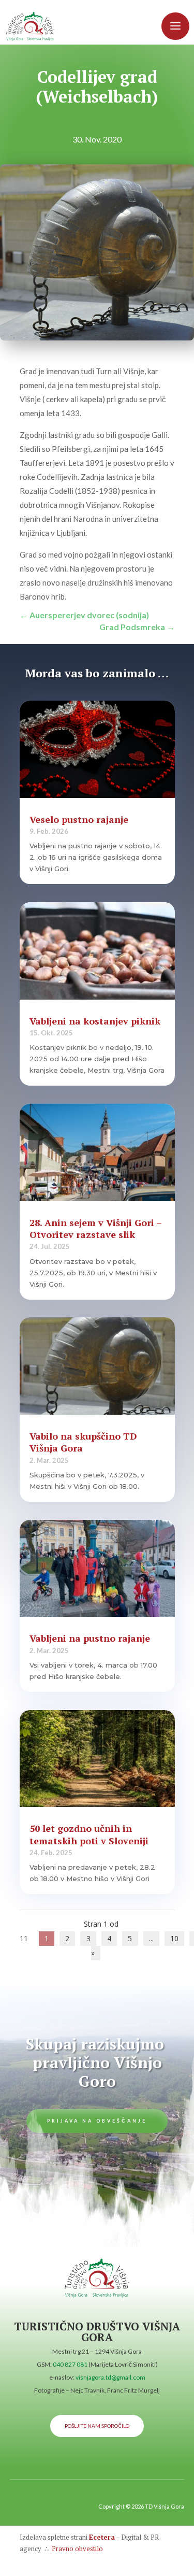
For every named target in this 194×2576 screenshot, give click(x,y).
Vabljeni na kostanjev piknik (95, 1021)
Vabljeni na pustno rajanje (90, 1638)
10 (174, 1938)
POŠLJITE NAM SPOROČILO (97, 2426)
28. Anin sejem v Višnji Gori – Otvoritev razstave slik (95, 1228)
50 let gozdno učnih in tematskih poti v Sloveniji (89, 1834)
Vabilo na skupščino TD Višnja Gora (83, 1442)
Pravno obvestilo (77, 2549)
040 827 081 (70, 2364)
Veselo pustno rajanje (79, 819)
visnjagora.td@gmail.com (110, 2377)
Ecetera (102, 2537)
